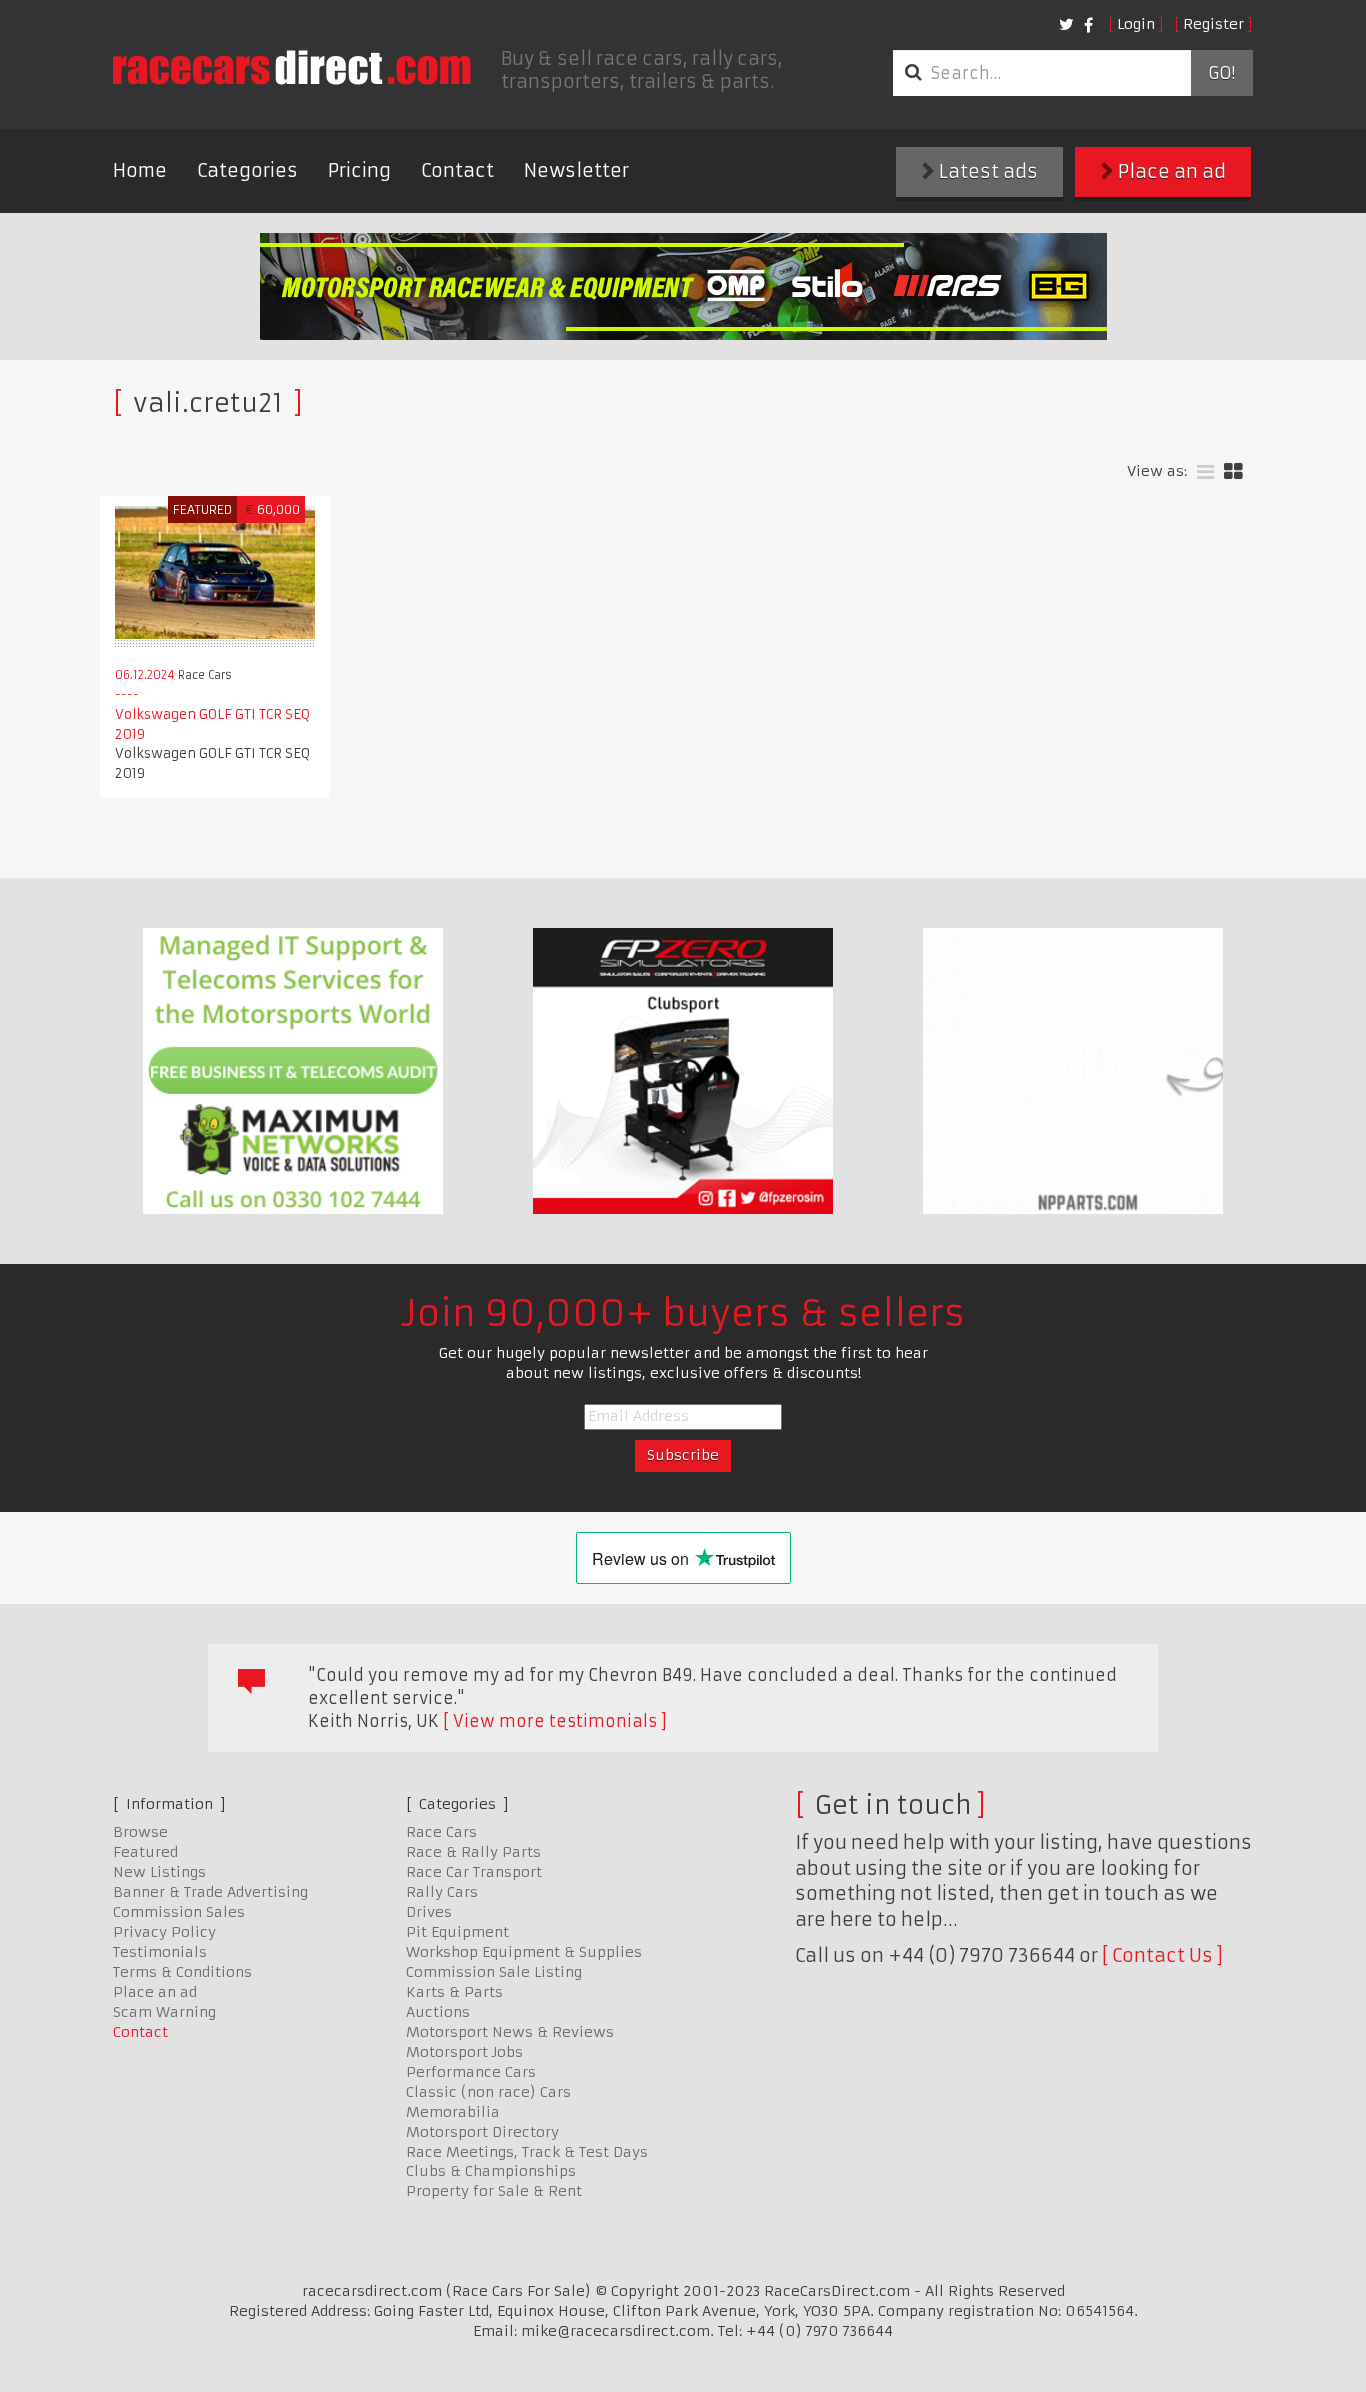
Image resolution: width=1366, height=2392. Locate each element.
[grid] (1233, 472)
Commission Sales (179, 1912)
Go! (1221, 73)
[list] (1205, 472)
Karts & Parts (454, 1992)
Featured (145, 1852)
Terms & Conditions (182, 1972)
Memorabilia (453, 2112)
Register (1213, 24)
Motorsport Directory (482, 2132)
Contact (457, 170)
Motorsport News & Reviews (510, 2032)
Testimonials (160, 1952)
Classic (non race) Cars (488, 2092)
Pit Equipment (457, 1932)
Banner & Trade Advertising (210, 1892)
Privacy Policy (164, 1932)
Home (140, 170)
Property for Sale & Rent (494, 2191)
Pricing (359, 170)
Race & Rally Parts (473, 1852)
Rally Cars (442, 1892)
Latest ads (986, 171)
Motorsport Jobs (464, 2052)
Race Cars (441, 1832)
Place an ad (1170, 171)
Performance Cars (471, 2072)
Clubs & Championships (491, 2171)
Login (1136, 24)
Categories (247, 170)
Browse (140, 1832)
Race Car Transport (474, 1872)
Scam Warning (164, 2012)
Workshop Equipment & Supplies (524, 1952)
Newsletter (576, 170)
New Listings (159, 1872)
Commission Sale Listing (494, 1972)
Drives (429, 1912)
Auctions (438, 2012)
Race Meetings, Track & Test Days (527, 2152)
